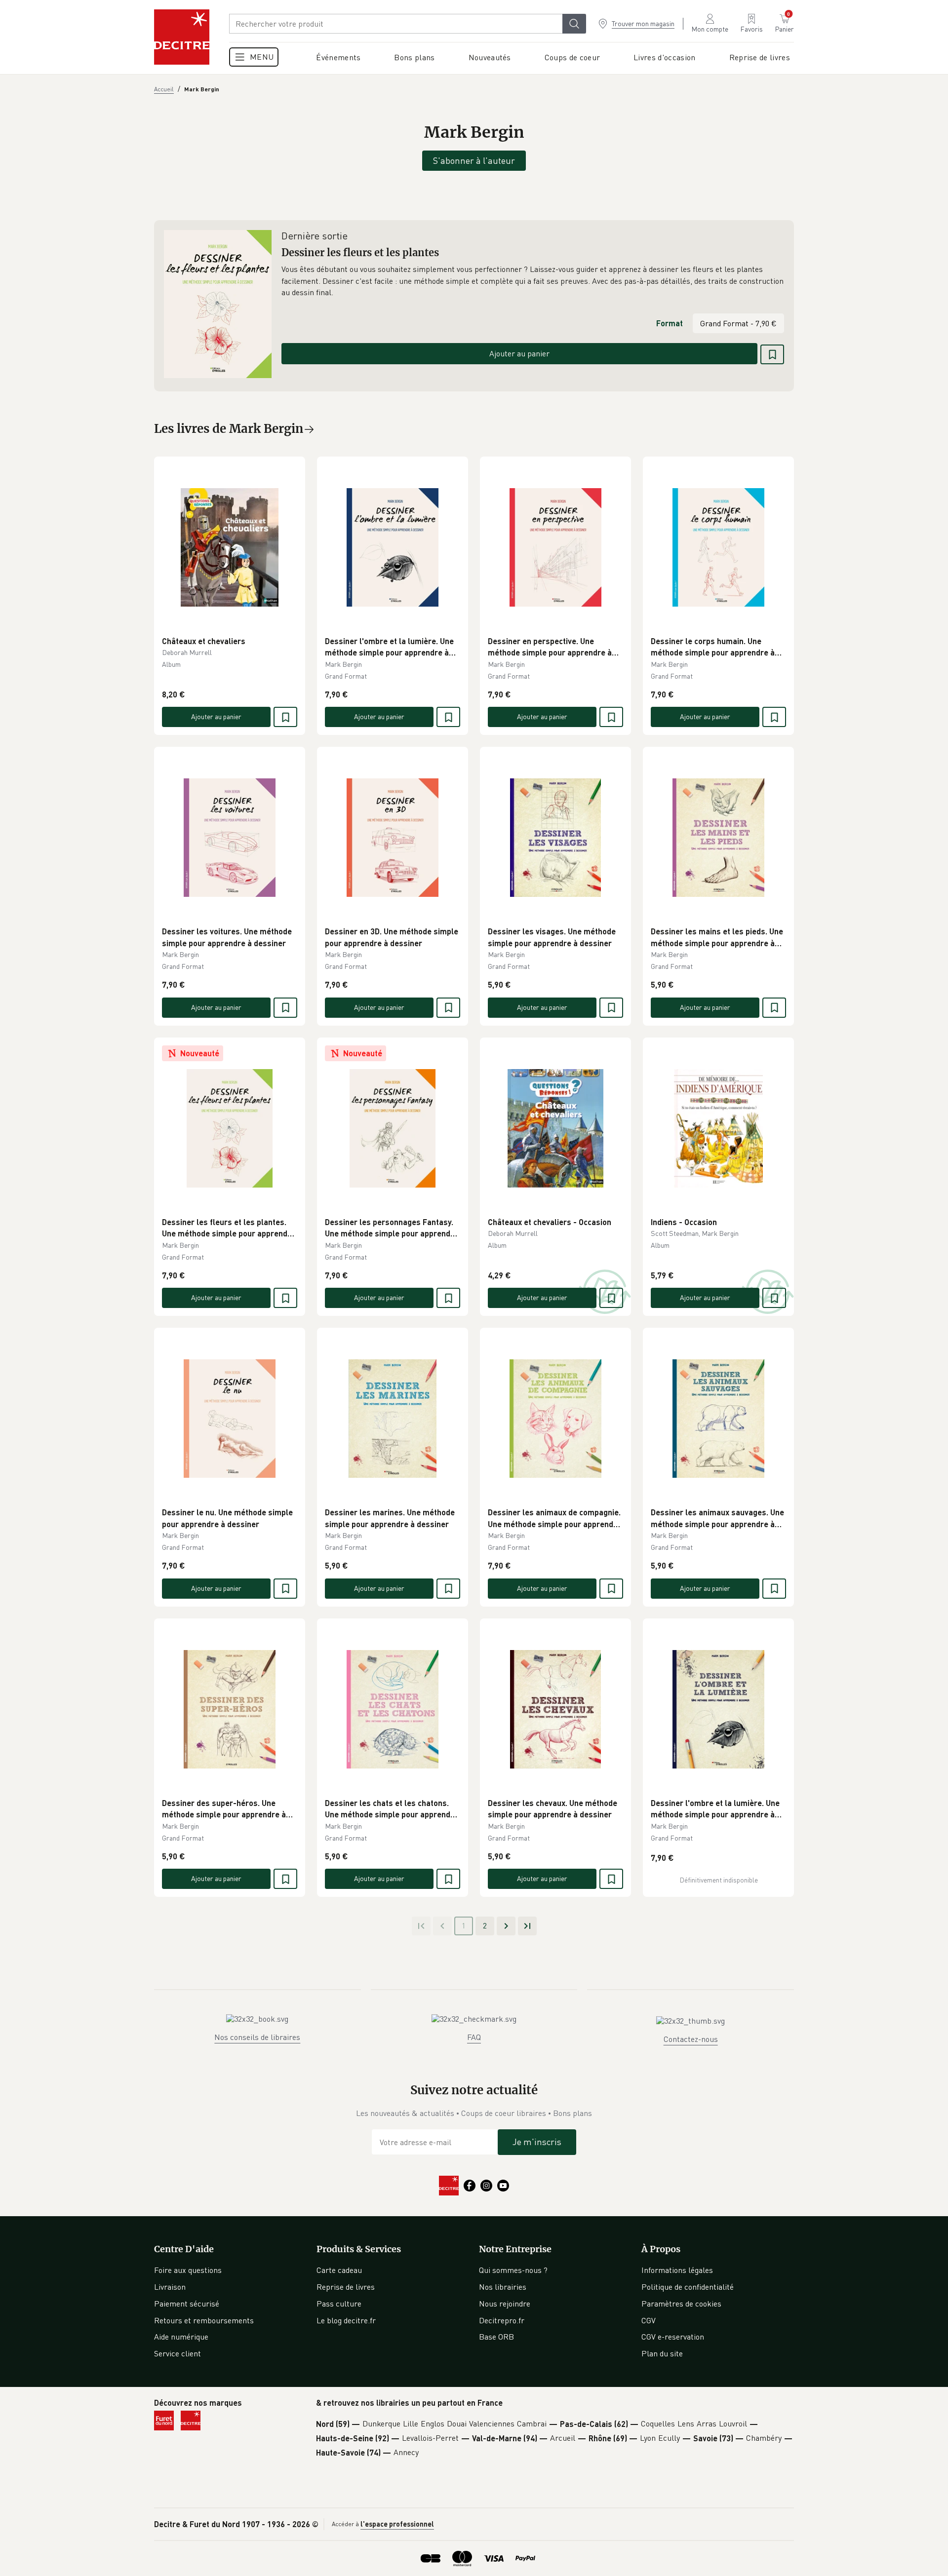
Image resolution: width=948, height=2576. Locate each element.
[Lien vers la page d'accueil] (182, 37)
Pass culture (339, 2304)
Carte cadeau (339, 2270)
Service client (178, 2353)
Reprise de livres (346, 2287)
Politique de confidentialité (688, 2287)
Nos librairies (503, 2287)
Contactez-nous (691, 2039)
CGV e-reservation (673, 2337)
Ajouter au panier (519, 353)
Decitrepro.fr (502, 2320)
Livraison (170, 2287)
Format (670, 323)
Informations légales (677, 2270)
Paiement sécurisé (187, 2304)
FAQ (474, 2037)
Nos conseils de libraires (257, 2037)
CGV (649, 2320)
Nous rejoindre (505, 2304)
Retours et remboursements (204, 2320)
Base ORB (496, 2337)
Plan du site (662, 2353)
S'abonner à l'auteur (474, 160)
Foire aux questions (188, 2270)
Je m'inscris (537, 2142)
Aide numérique (181, 2337)
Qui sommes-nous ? (513, 2270)
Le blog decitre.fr (346, 2320)
